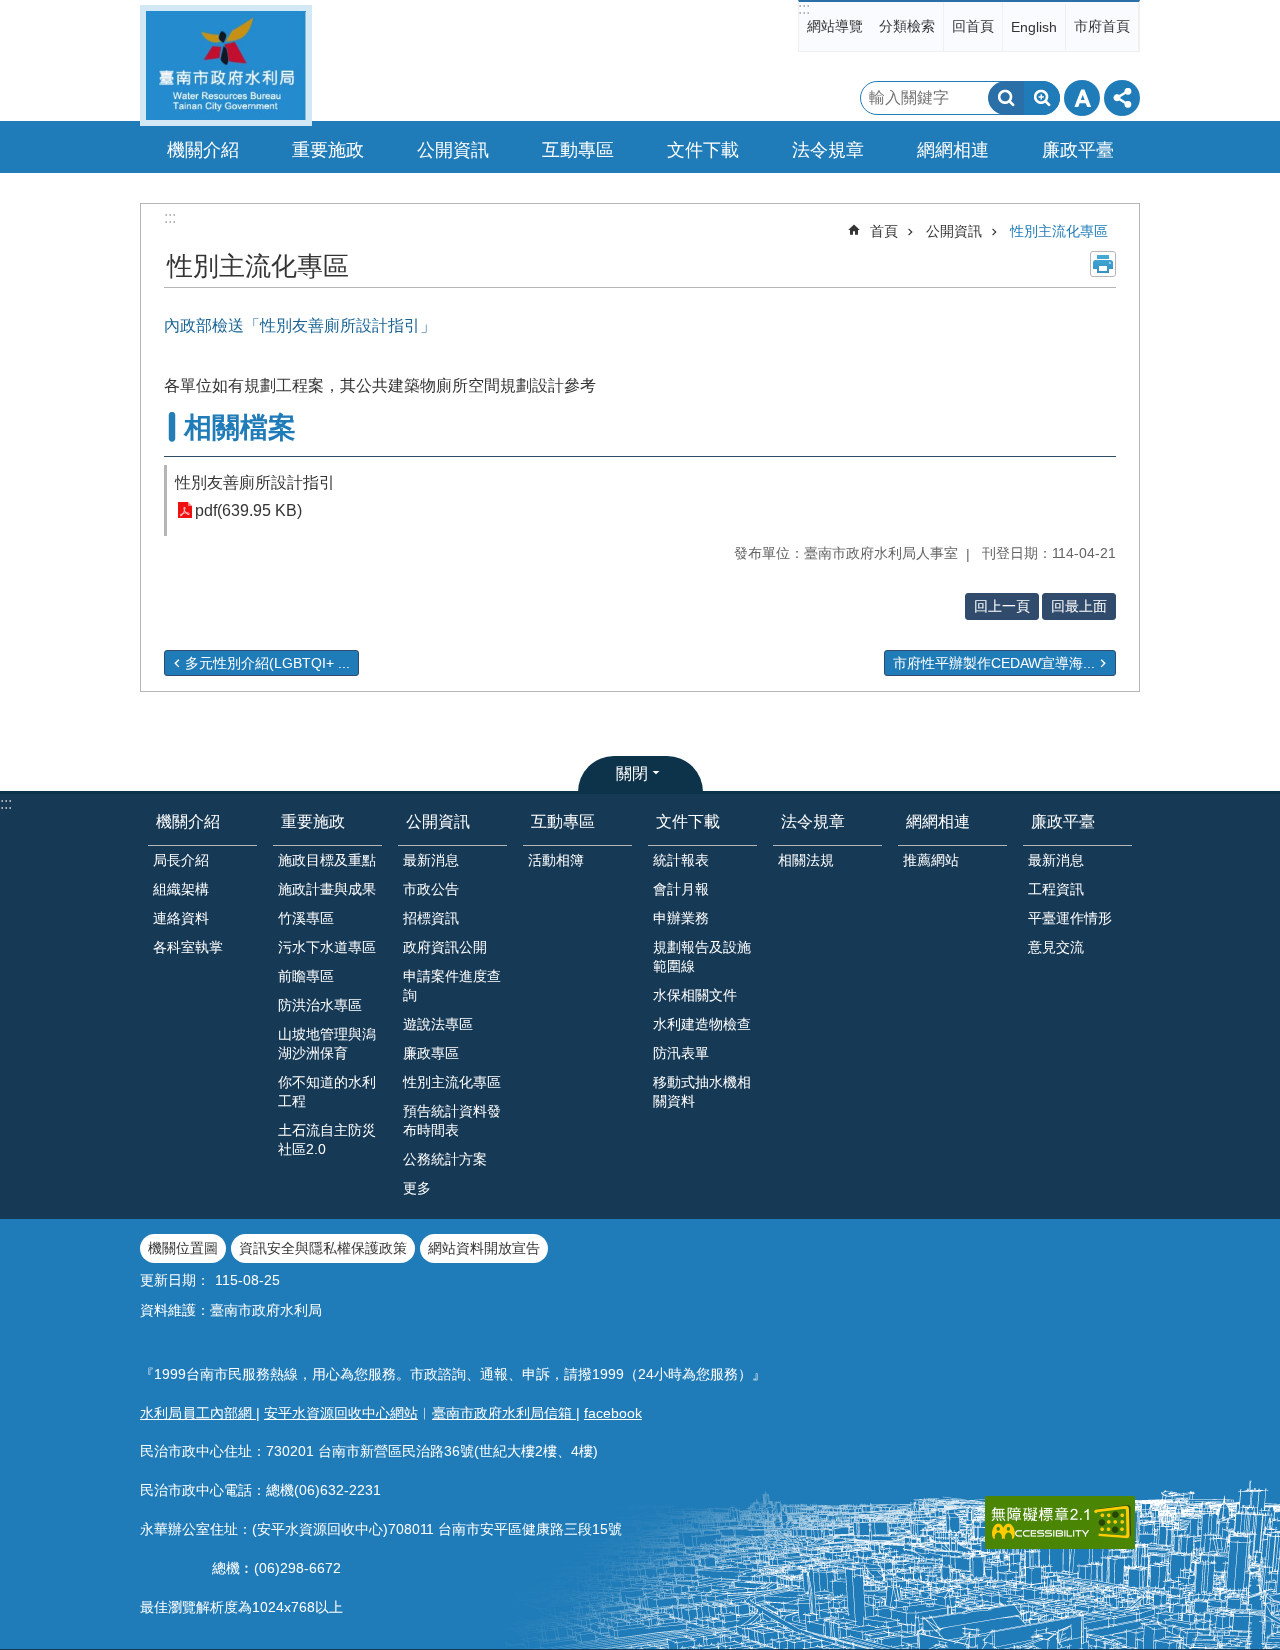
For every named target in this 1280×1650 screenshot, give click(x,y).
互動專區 (563, 821)
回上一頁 (1002, 606)
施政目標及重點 (327, 860)
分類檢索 (907, 26)
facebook (613, 1413)
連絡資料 (181, 918)
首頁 (884, 231)
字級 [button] (1082, 98)
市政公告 (431, 889)
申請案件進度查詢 (452, 985)
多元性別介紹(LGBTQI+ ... (267, 663)
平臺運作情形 (1070, 918)
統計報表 (681, 860)
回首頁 (973, 26)
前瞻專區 (306, 976)
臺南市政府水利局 (226, 65)
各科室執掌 (188, 947)
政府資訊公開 (445, 947)
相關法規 (806, 860)
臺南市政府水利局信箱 (504, 1413)
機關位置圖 (183, 1248)
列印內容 (1103, 264)
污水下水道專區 (327, 947)
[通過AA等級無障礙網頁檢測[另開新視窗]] (1060, 1522)
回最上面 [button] (1079, 606)
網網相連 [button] (953, 150)
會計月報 (681, 889)
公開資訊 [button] (453, 150)
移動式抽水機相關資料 (702, 1091)
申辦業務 (681, 918)
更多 (417, 1188)
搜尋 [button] (1006, 98)
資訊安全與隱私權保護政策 (323, 1248)
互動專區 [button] (578, 150)
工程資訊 (1056, 889)
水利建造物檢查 (702, 1024)
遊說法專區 (438, 1024)
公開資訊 (954, 231)
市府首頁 (1102, 26)
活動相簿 (556, 860)
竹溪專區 (306, 918)
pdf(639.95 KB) (248, 510)
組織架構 (181, 889)
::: (804, 8)
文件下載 (688, 821)
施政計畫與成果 (327, 889)
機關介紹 (188, 821)
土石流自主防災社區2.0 (327, 1139)
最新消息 (431, 860)
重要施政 (313, 821)
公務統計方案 (445, 1159)
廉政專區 (431, 1053)
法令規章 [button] (828, 150)
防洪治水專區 (320, 1005)
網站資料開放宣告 (484, 1248)
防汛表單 (681, 1053)
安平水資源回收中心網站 (341, 1413)
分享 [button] (1122, 98)
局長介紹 (181, 860)
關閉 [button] (632, 773)
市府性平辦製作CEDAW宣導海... (994, 663)
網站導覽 (835, 26)
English (1034, 27)
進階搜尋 (1042, 98)
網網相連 (938, 821)
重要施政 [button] (328, 150)
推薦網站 (931, 860)
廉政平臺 (1063, 821)
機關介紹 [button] (203, 150)
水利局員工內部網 (198, 1413)
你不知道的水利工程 (327, 1091)
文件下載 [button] (703, 150)
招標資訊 (431, 918)
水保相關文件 (695, 995)
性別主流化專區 (1059, 231)
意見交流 (1056, 947)
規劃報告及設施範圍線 (702, 956)
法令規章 (813, 821)
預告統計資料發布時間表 (452, 1120)
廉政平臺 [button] (1078, 150)
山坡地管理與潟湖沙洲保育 (327, 1043)
